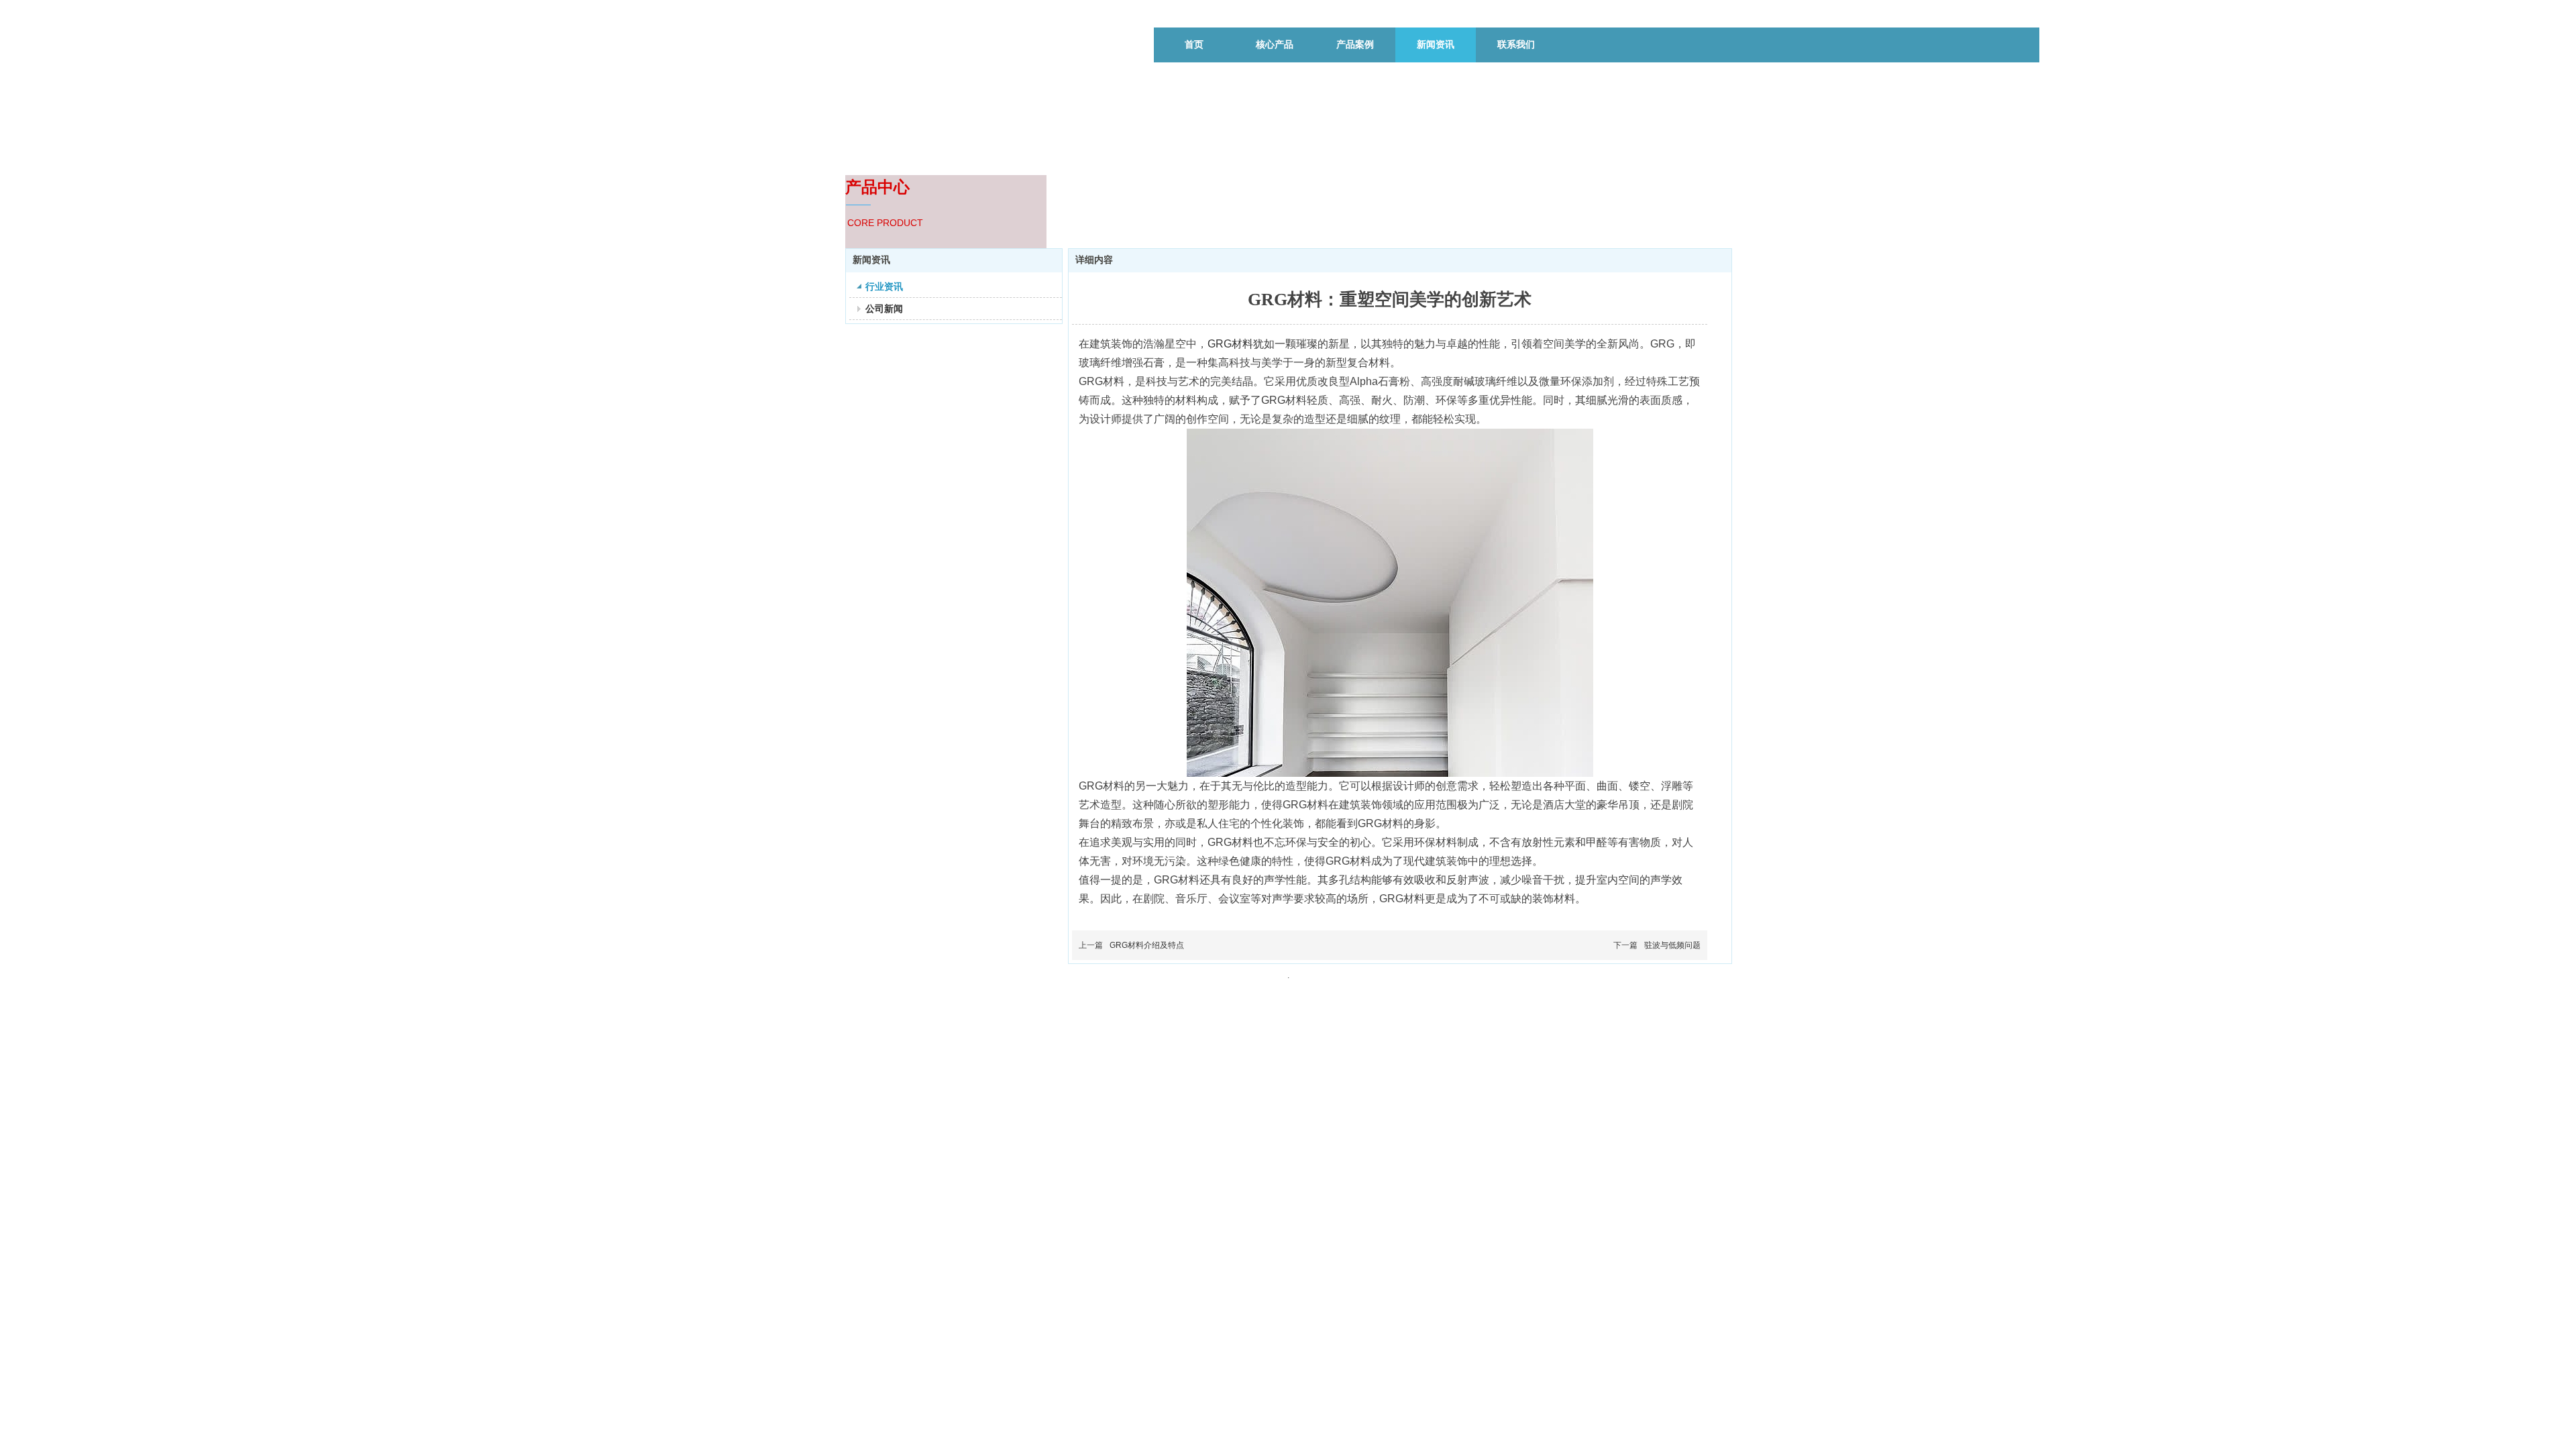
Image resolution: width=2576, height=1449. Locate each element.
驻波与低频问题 (1672, 945)
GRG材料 (1230, 344)
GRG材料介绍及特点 (1147, 945)
